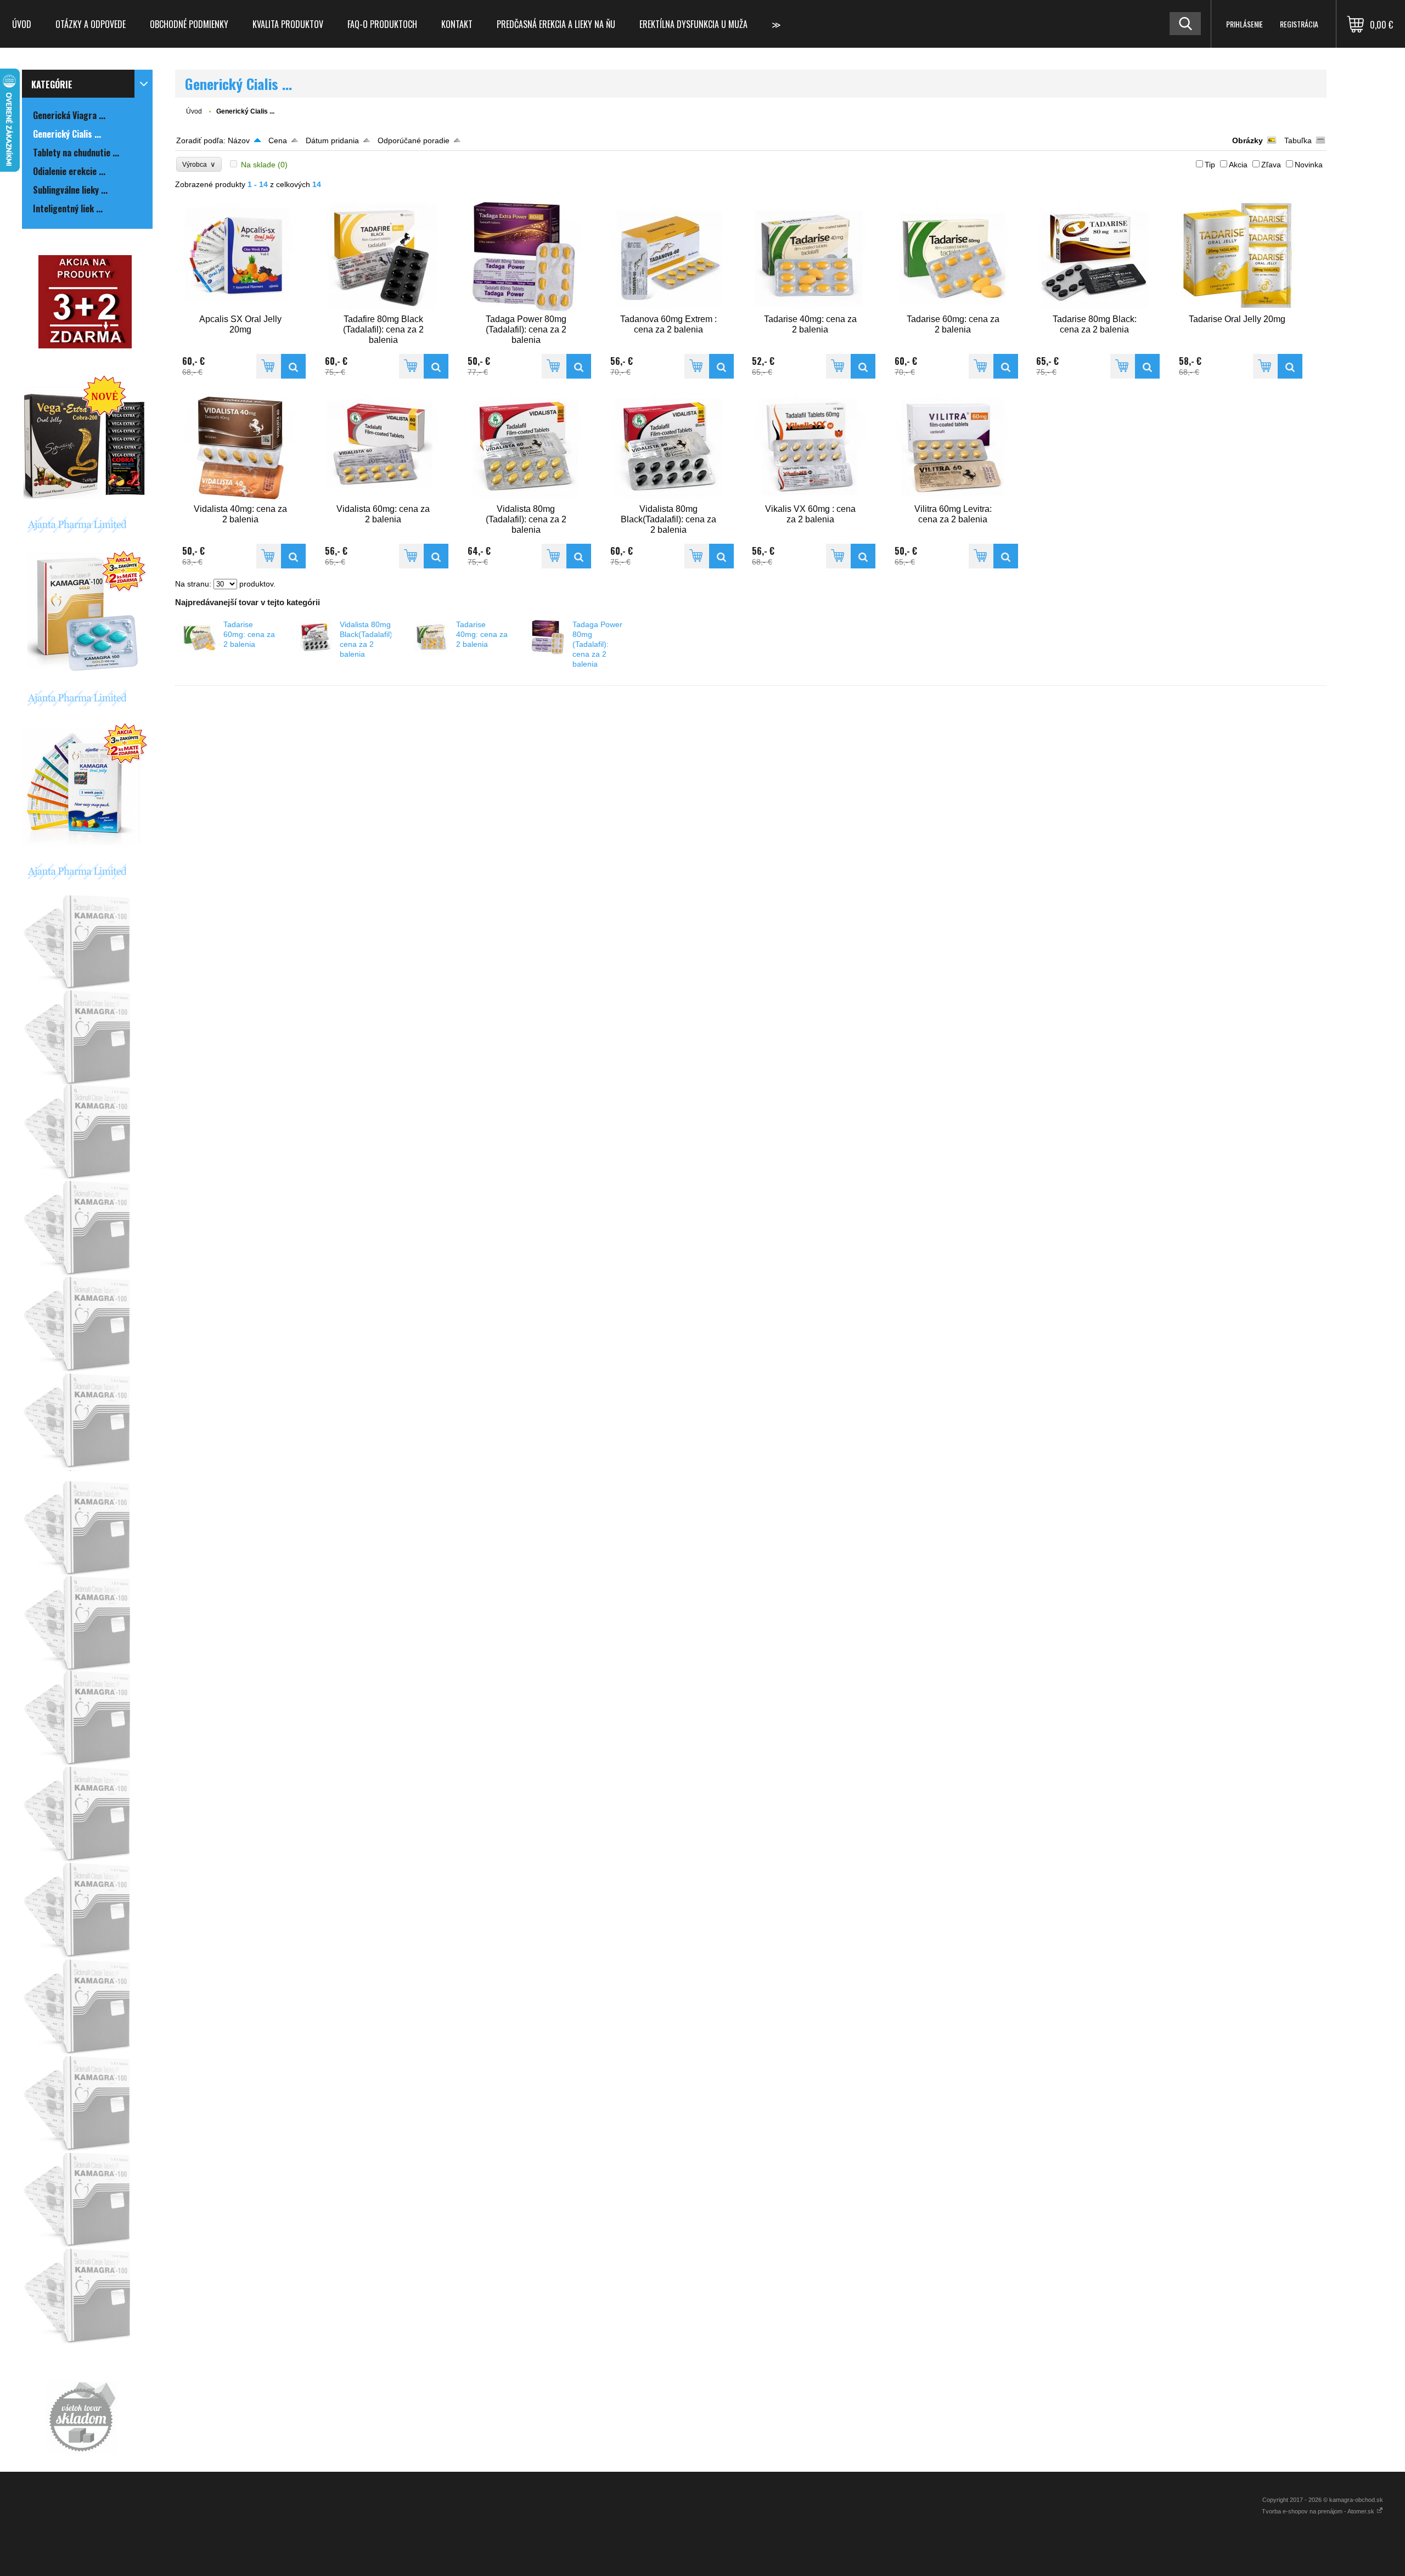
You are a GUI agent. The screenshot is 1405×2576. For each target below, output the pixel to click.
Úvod (22, 24)
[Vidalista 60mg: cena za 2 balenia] (383, 446)
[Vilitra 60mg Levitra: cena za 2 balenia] (953, 446)
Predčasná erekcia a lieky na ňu (556, 24)
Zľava (1271, 165)
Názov (239, 140)
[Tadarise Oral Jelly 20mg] (1237, 256)
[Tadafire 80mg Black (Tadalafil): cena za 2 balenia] (383, 256)
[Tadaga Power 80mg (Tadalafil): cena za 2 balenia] (526, 256)
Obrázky (1247, 140)
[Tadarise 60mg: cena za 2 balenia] (953, 256)
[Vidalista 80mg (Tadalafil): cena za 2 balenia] (526, 446)
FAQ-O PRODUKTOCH (382, 24)
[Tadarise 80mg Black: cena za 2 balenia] (1094, 256)
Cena (278, 140)
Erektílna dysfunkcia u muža (693, 24)
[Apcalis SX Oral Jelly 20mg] (240, 256)
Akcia (1238, 165)
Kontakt (457, 24)
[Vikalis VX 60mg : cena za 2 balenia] (810, 446)
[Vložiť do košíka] (269, 366)
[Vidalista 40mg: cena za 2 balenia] (240, 446)
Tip (1210, 165)
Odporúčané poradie (414, 140)
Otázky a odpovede (91, 24)
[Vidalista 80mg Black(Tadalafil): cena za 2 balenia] (668, 446)
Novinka (1309, 165)
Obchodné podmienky (189, 24)
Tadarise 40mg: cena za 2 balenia (482, 634)
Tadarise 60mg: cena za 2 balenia (249, 634)
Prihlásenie (1244, 24)
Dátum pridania (332, 140)
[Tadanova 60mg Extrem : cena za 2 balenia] (668, 256)
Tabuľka (1298, 140)
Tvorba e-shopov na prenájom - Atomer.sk (1319, 2511)
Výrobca (199, 164)
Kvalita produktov (288, 24)
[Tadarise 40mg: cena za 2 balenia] (810, 256)
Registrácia (1299, 24)
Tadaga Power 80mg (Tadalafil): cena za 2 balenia (597, 644)
